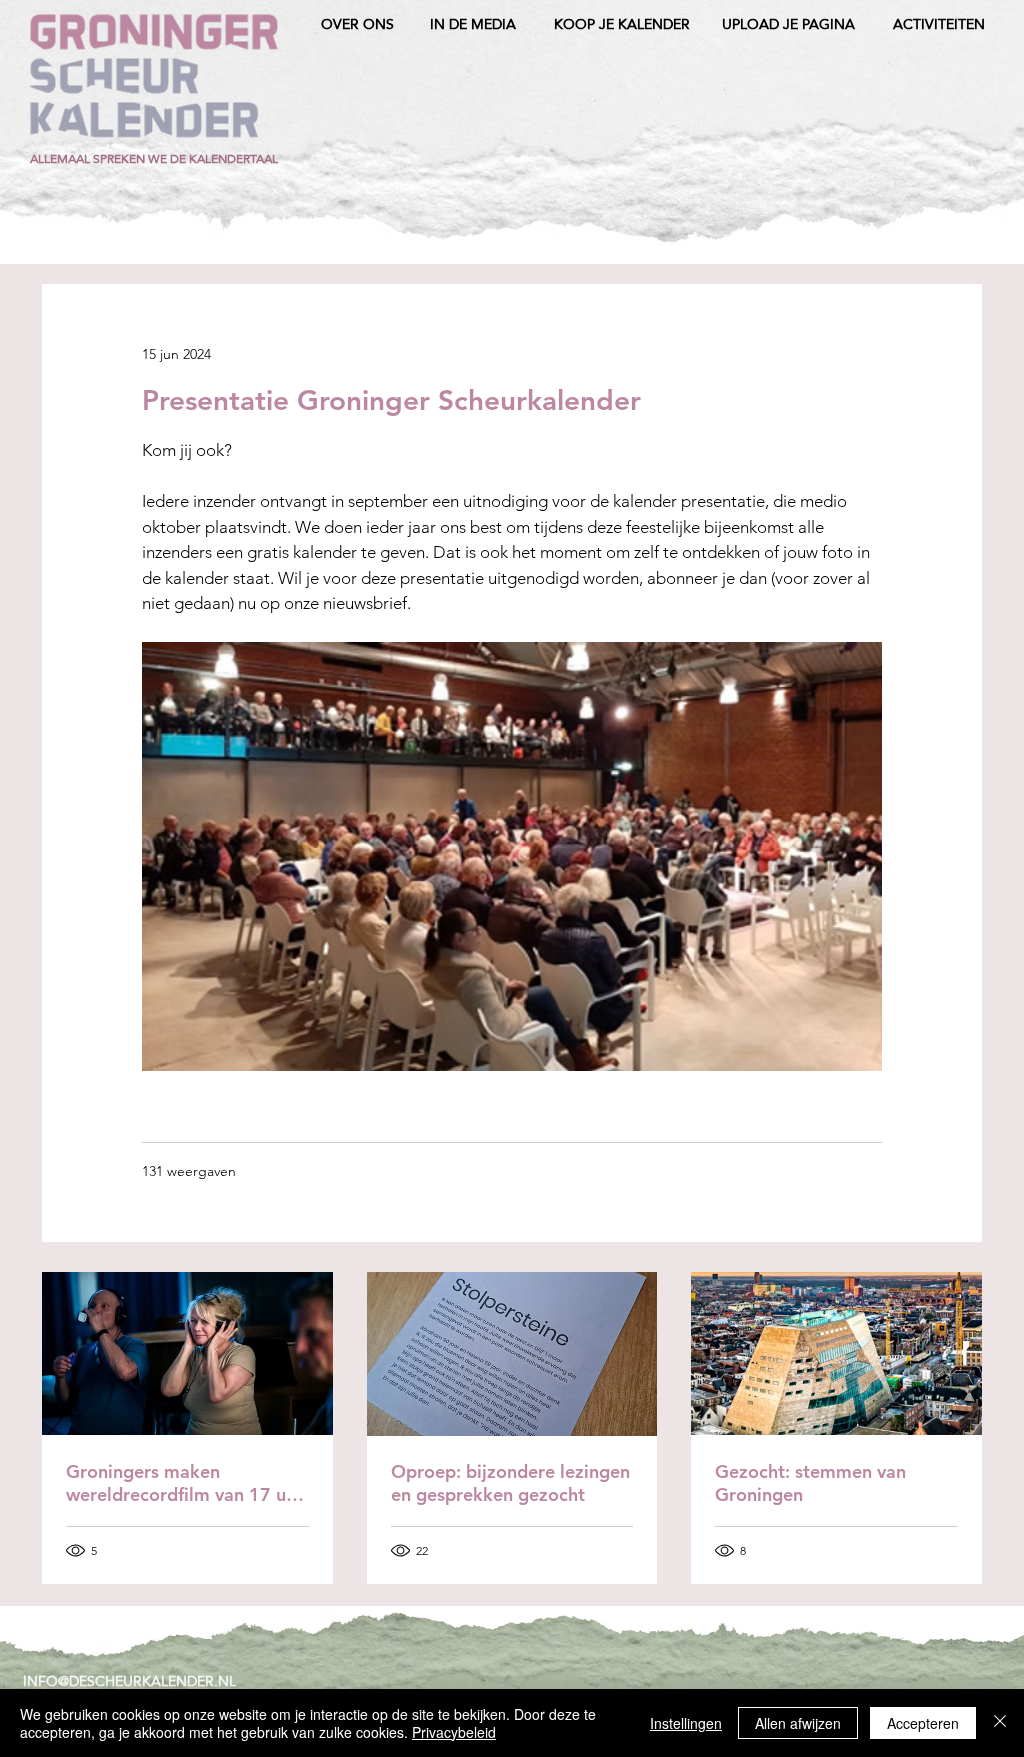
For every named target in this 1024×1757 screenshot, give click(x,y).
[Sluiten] (1000, 1723)
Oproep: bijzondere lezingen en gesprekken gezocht (510, 1483)
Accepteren (923, 1723)
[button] (154, 159)
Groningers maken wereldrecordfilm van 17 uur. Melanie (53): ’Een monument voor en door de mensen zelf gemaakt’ (186, 1483)
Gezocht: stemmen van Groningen (810, 1483)
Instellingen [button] (686, 1723)
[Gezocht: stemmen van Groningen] (836, 1353)
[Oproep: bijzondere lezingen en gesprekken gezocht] (512, 1354)
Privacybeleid (454, 1732)
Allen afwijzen (798, 1723)
